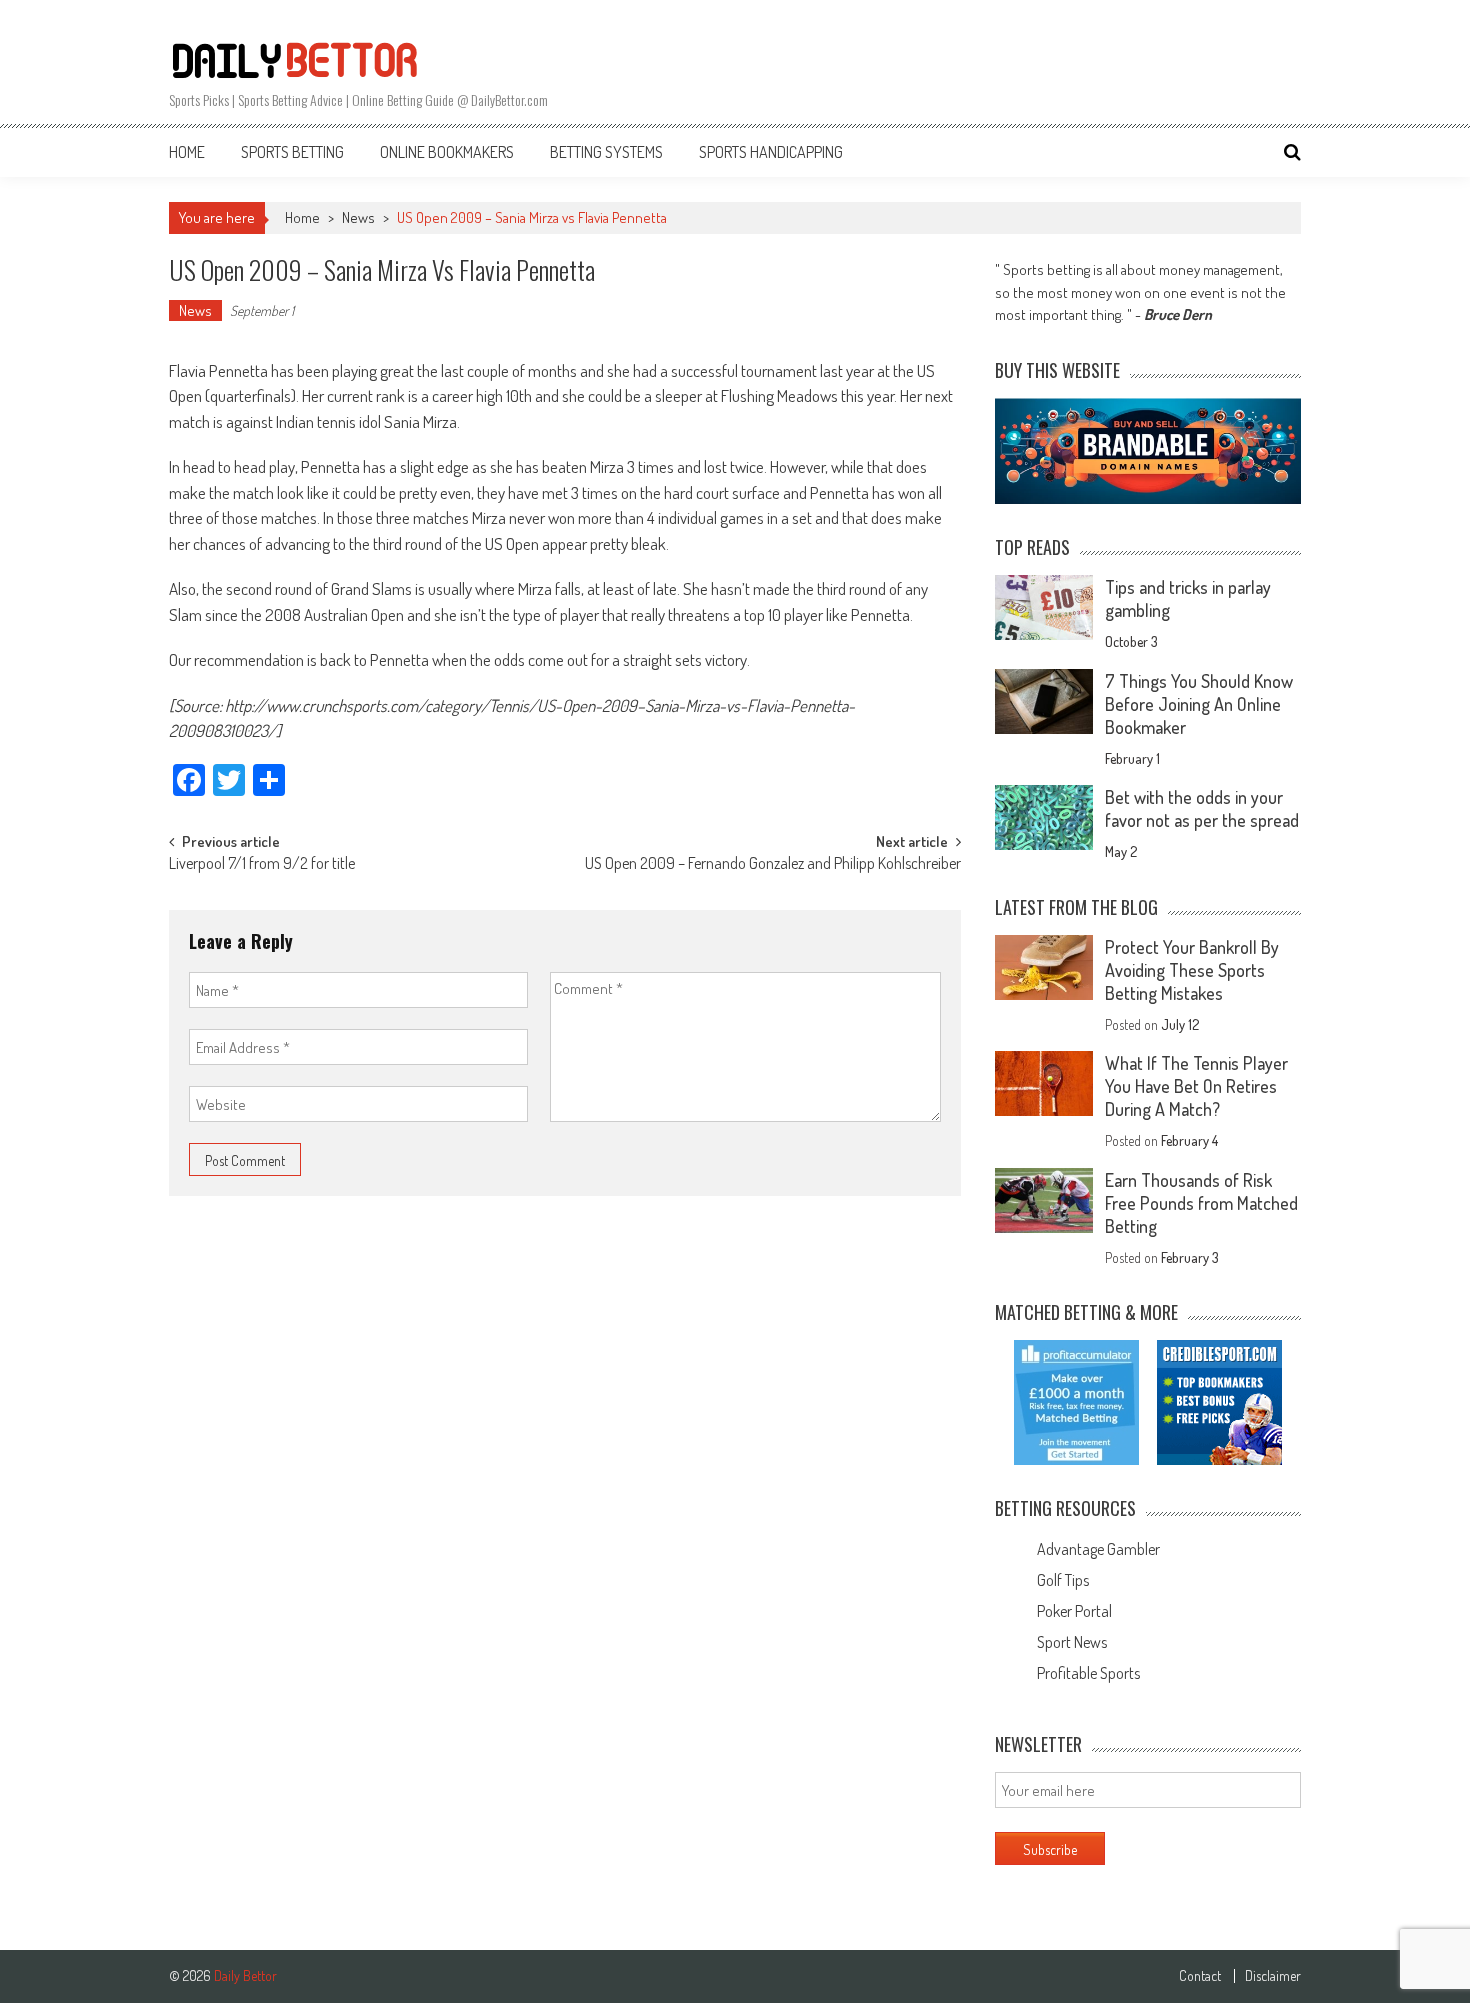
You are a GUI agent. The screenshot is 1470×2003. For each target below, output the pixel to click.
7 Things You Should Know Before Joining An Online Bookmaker (1199, 704)
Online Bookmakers (447, 152)
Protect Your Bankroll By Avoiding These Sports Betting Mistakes (1192, 970)
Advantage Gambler (1098, 1549)
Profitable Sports (1088, 1673)
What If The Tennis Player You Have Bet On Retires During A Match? (1196, 1086)
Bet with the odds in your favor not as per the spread (1202, 808)
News (358, 217)
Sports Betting (292, 152)
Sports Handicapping (771, 152)
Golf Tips (1063, 1580)
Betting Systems (606, 152)
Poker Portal (1074, 1611)
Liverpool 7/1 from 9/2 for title (262, 865)
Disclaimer (1273, 1976)
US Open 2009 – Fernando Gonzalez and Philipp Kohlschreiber (773, 865)
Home (187, 152)
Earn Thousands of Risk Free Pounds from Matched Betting (1201, 1203)
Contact (1200, 1976)
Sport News (1072, 1642)
